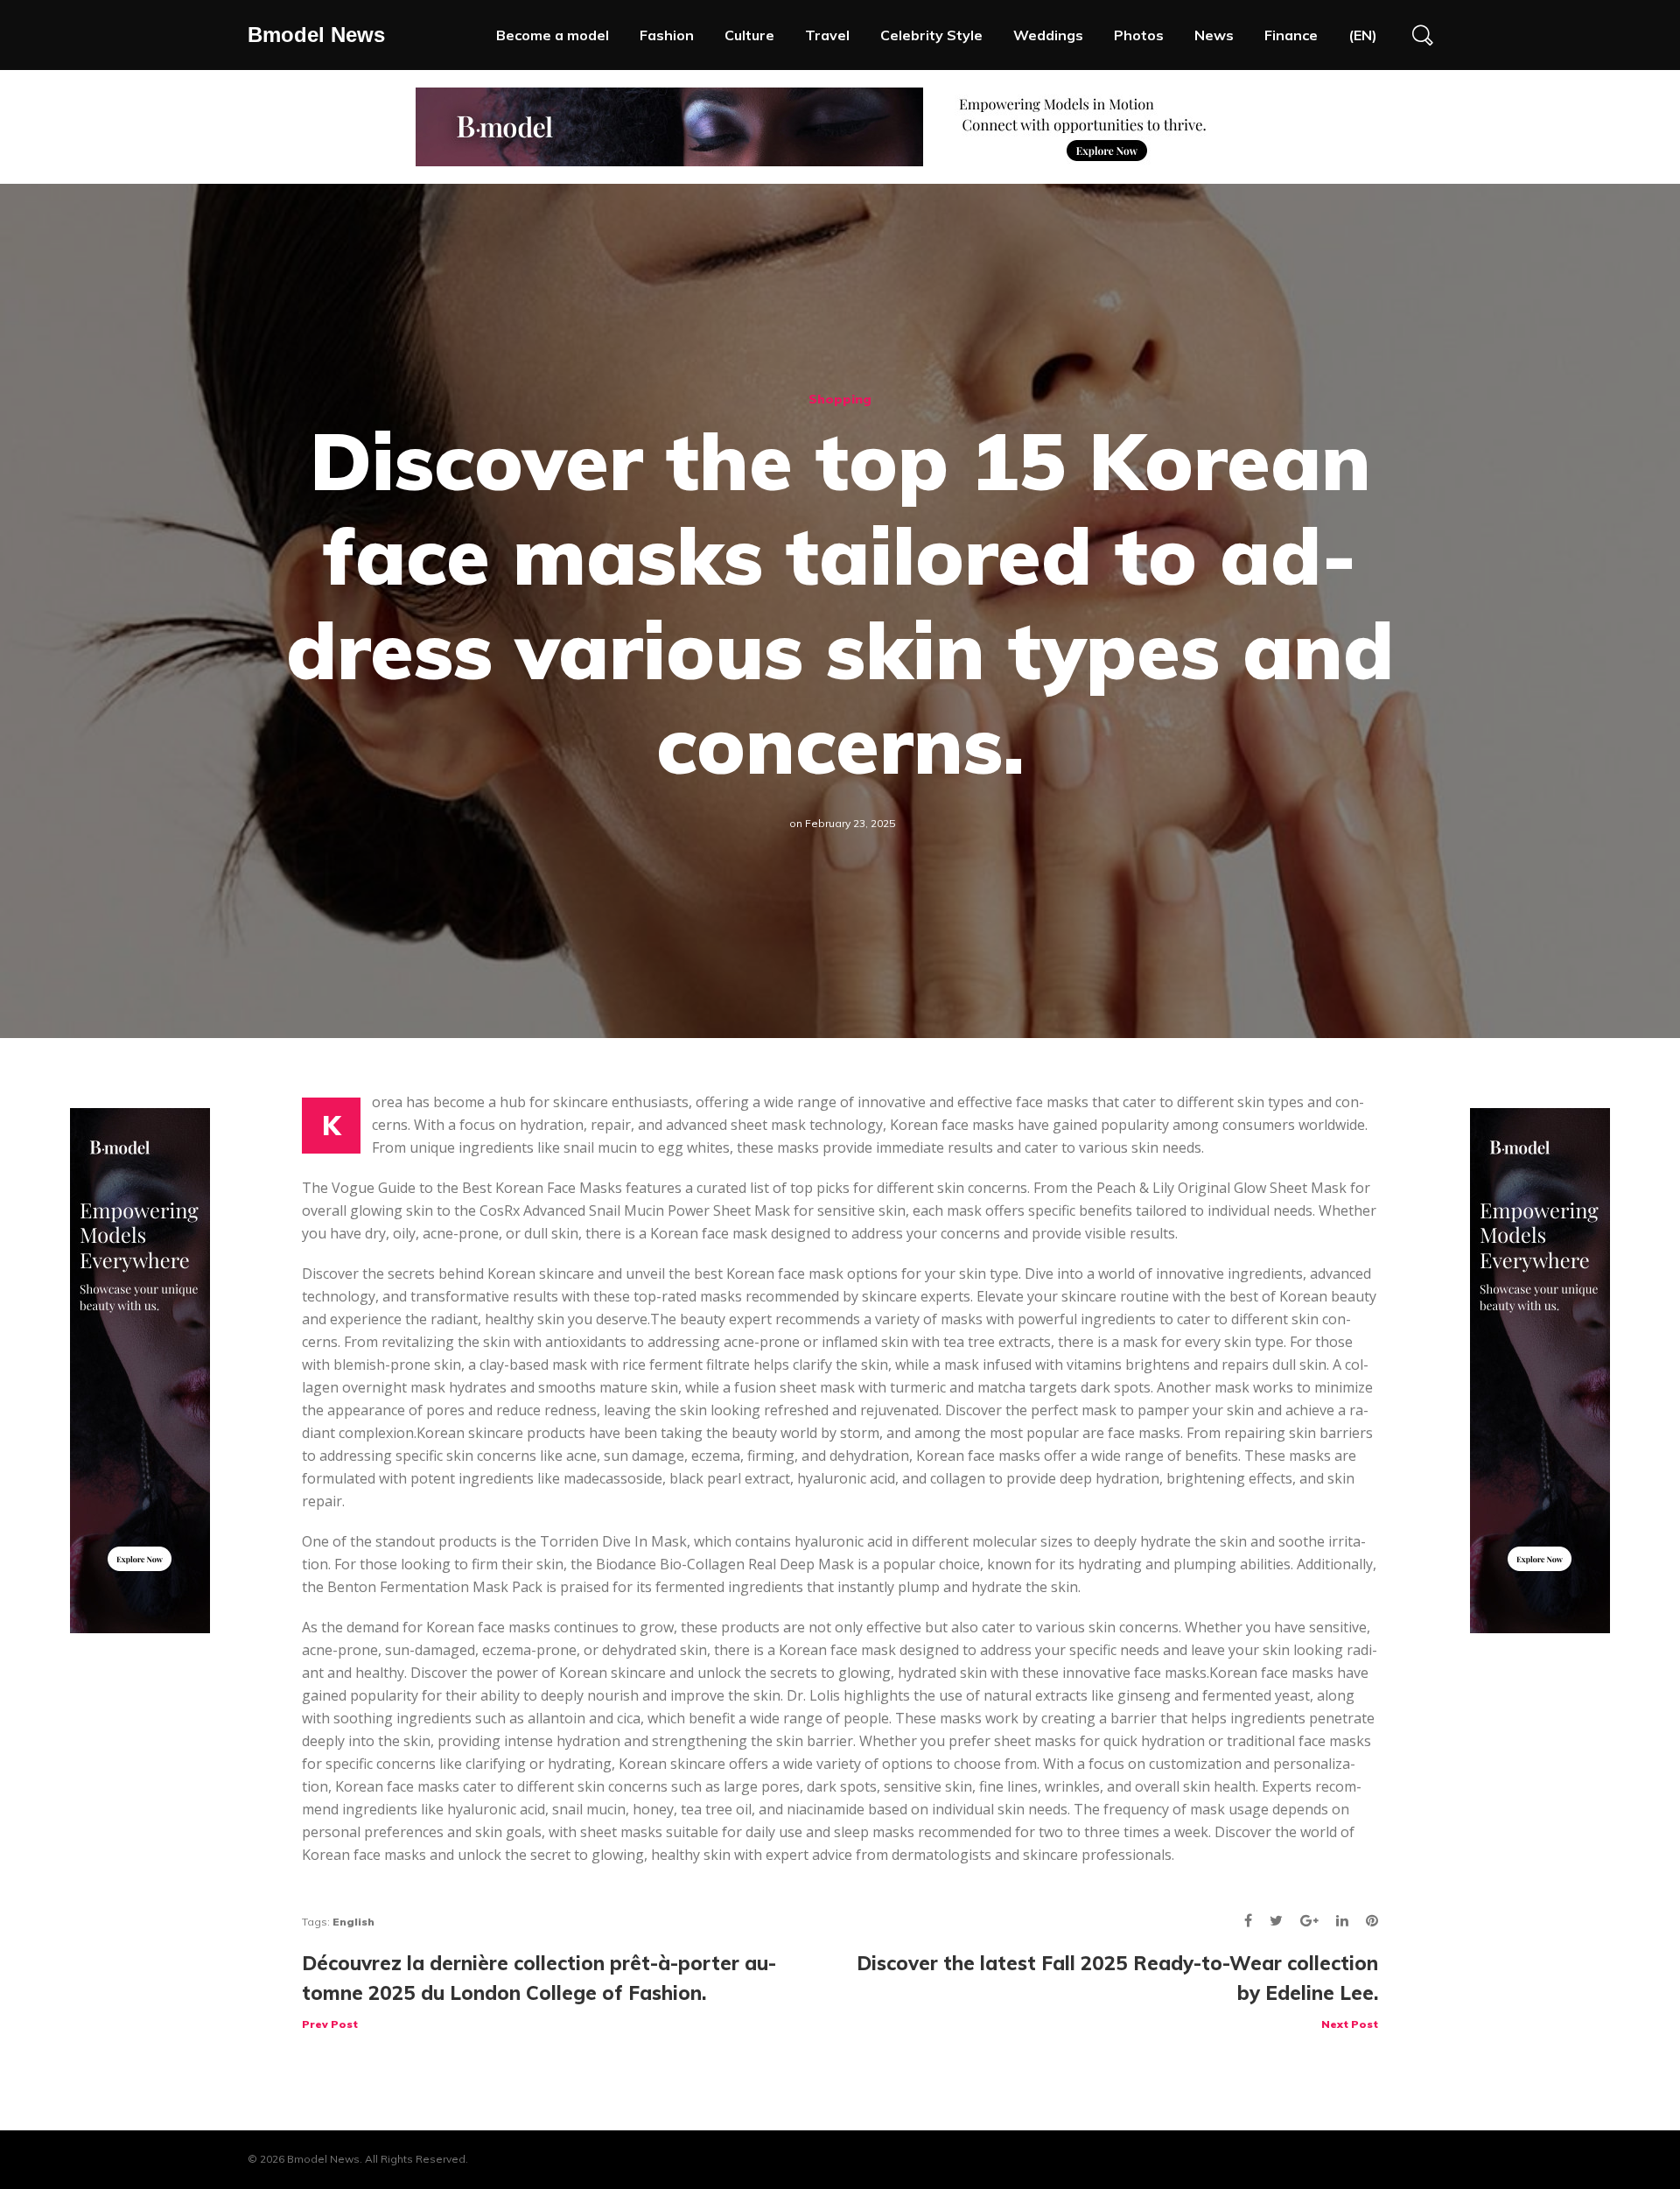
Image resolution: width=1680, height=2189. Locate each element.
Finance (1291, 35)
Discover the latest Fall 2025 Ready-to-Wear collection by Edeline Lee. (1117, 1991)
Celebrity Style (931, 35)
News (1214, 35)
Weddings (1048, 35)
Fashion (667, 35)
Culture (749, 35)
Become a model (553, 35)
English (353, 1922)
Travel (827, 35)
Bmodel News (316, 35)
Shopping (840, 399)
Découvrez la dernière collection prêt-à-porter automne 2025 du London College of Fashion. (539, 1991)
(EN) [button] (1363, 35)
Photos (1139, 35)
